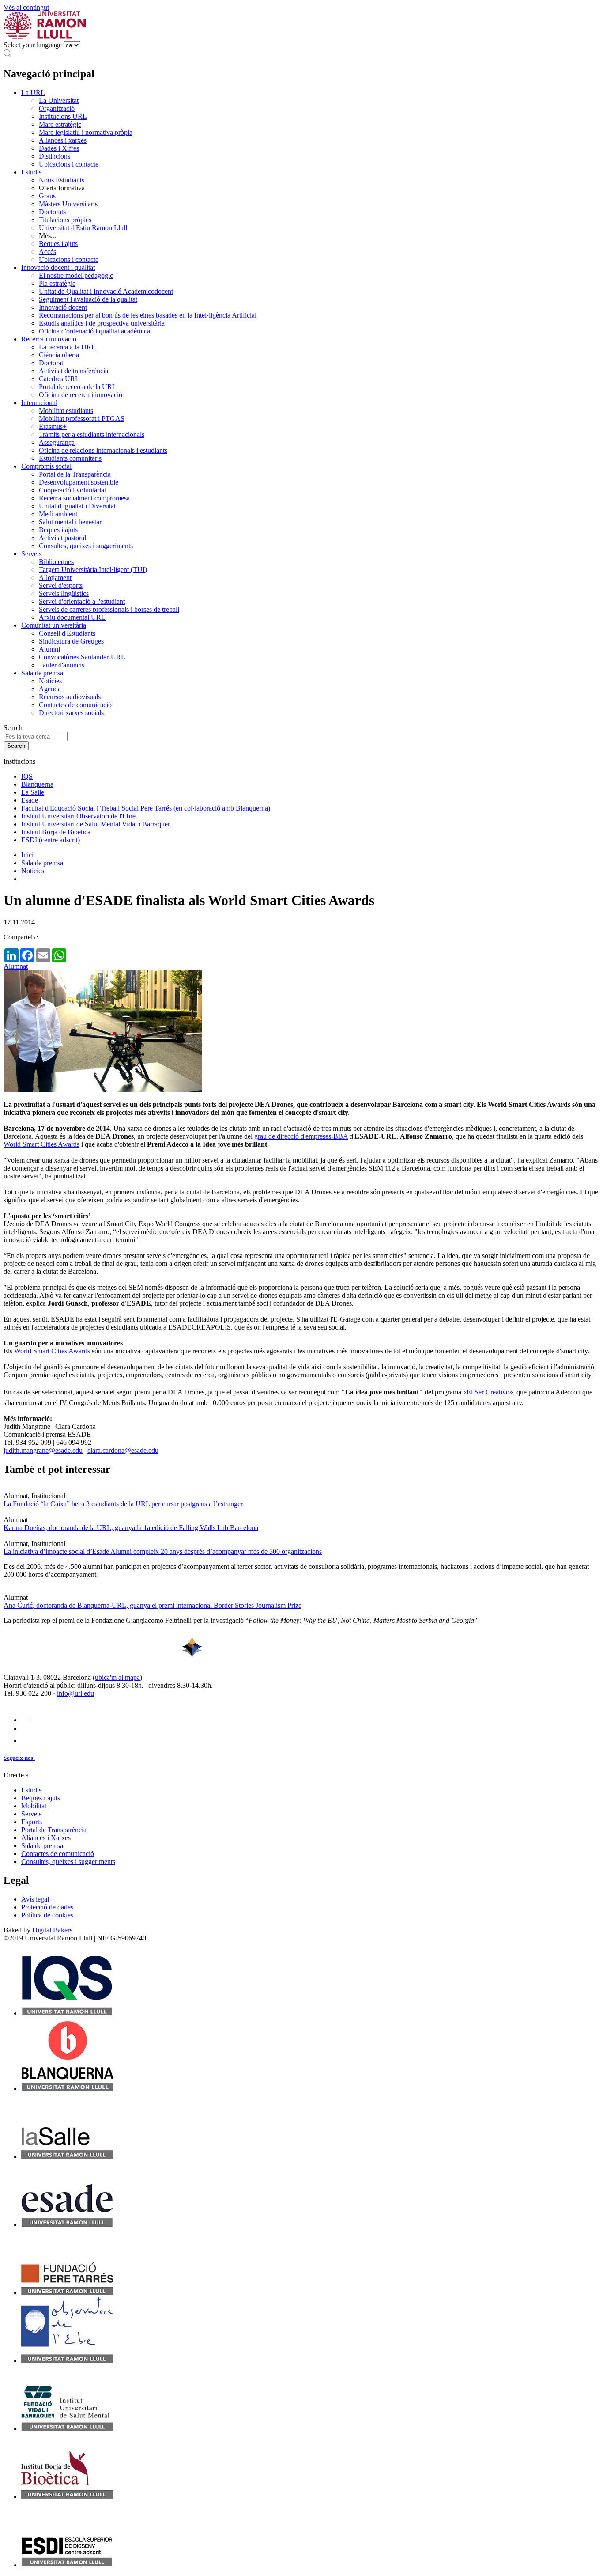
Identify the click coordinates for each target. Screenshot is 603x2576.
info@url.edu (75, 1693)
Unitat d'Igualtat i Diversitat (77, 506)
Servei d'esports (61, 585)
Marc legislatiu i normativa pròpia (86, 132)
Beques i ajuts (58, 244)
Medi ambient (58, 514)
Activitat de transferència (73, 371)
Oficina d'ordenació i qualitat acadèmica (94, 331)
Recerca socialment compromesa (84, 498)
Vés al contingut (26, 7)
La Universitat (59, 100)
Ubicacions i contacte (69, 164)
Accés (47, 252)
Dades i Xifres (59, 148)
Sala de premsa (42, 673)
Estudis (31, 172)
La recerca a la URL (67, 347)
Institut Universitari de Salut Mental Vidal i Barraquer (96, 824)
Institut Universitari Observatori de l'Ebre (78, 816)
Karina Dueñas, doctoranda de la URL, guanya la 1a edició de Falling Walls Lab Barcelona (131, 1528)
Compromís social (46, 466)
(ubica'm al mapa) (117, 1677)
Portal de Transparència (54, 1830)
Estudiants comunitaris (70, 458)
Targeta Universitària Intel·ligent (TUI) (93, 570)
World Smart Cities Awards (41, 1144)
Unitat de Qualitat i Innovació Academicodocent (106, 291)
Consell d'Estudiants (67, 633)
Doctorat (51, 363)
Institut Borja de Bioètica (56, 832)
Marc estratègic (60, 124)
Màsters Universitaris (68, 204)
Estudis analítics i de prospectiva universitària (102, 323)
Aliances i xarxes (63, 140)
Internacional (39, 403)
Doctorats (52, 212)
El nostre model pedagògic (76, 275)
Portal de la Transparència (75, 474)
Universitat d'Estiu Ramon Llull (83, 228)
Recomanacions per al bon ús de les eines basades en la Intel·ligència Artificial (148, 315)
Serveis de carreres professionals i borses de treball (109, 609)
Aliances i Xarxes (46, 1838)
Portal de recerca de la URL (78, 387)
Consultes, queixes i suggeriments (86, 546)
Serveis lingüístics (64, 593)
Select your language (33, 45)
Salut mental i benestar (70, 522)
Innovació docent (63, 307)
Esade (30, 800)
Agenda (50, 689)
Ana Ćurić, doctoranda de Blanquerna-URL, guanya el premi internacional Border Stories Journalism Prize (153, 1605)
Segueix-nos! (19, 1758)
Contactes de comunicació (75, 705)
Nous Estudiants (62, 180)
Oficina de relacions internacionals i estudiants (103, 450)
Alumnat (16, 966)
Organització (57, 108)
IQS (27, 776)
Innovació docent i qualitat (58, 267)
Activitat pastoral (62, 538)
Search (13, 728)
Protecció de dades (47, 1907)
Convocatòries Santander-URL (82, 657)
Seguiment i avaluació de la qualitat (88, 299)
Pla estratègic (57, 283)
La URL (33, 93)
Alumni (49, 649)
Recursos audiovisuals (70, 697)
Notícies (50, 681)
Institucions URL (63, 116)
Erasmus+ (53, 426)
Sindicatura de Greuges (71, 641)
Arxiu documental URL (72, 617)
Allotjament (55, 578)
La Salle (33, 792)
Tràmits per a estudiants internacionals (92, 434)
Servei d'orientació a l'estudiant (82, 601)
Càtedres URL (59, 379)
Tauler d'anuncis (62, 665)
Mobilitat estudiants (66, 411)
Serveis (31, 554)
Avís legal (35, 1899)
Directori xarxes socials (71, 713)
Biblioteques (56, 562)
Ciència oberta (59, 355)
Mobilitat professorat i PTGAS (82, 419)
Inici (27, 855)
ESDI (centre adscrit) (51, 840)
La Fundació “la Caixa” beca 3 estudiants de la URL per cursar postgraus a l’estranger (123, 1504)
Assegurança (57, 442)
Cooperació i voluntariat (72, 490)
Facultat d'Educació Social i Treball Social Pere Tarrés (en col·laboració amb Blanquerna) (146, 808)
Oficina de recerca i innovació (81, 395)
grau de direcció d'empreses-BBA (301, 1136)
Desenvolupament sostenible (79, 482)
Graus (47, 196)
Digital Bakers (52, 1930)
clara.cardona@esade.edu (123, 1450)
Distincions (55, 156)
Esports (32, 1822)
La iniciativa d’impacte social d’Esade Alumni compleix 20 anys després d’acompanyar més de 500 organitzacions (163, 1551)
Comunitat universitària (54, 625)
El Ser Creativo (488, 1392)
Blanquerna (37, 784)
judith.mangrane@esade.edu (43, 1450)
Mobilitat (34, 1806)
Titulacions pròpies (65, 220)
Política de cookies (47, 1915)
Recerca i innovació (49, 339)
